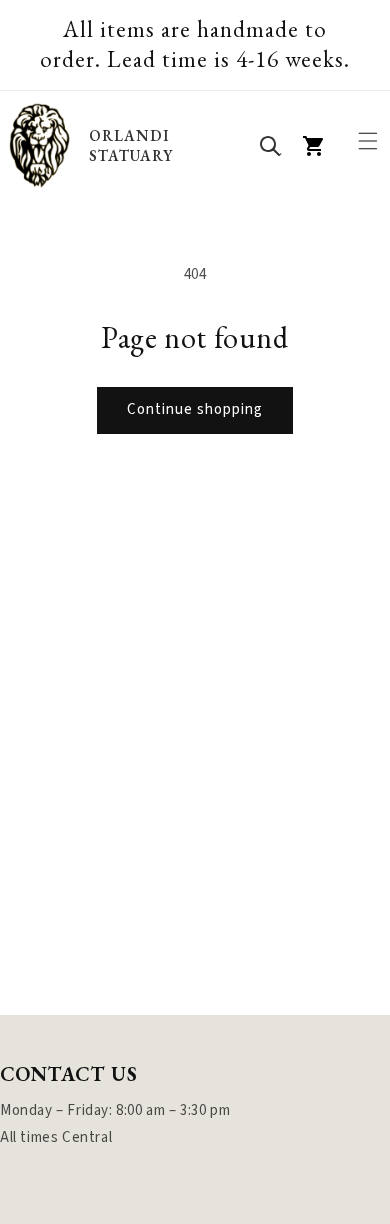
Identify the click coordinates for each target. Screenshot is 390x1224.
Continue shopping (195, 409)
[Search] (270, 146)
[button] (368, 141)
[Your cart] (314, 146)
